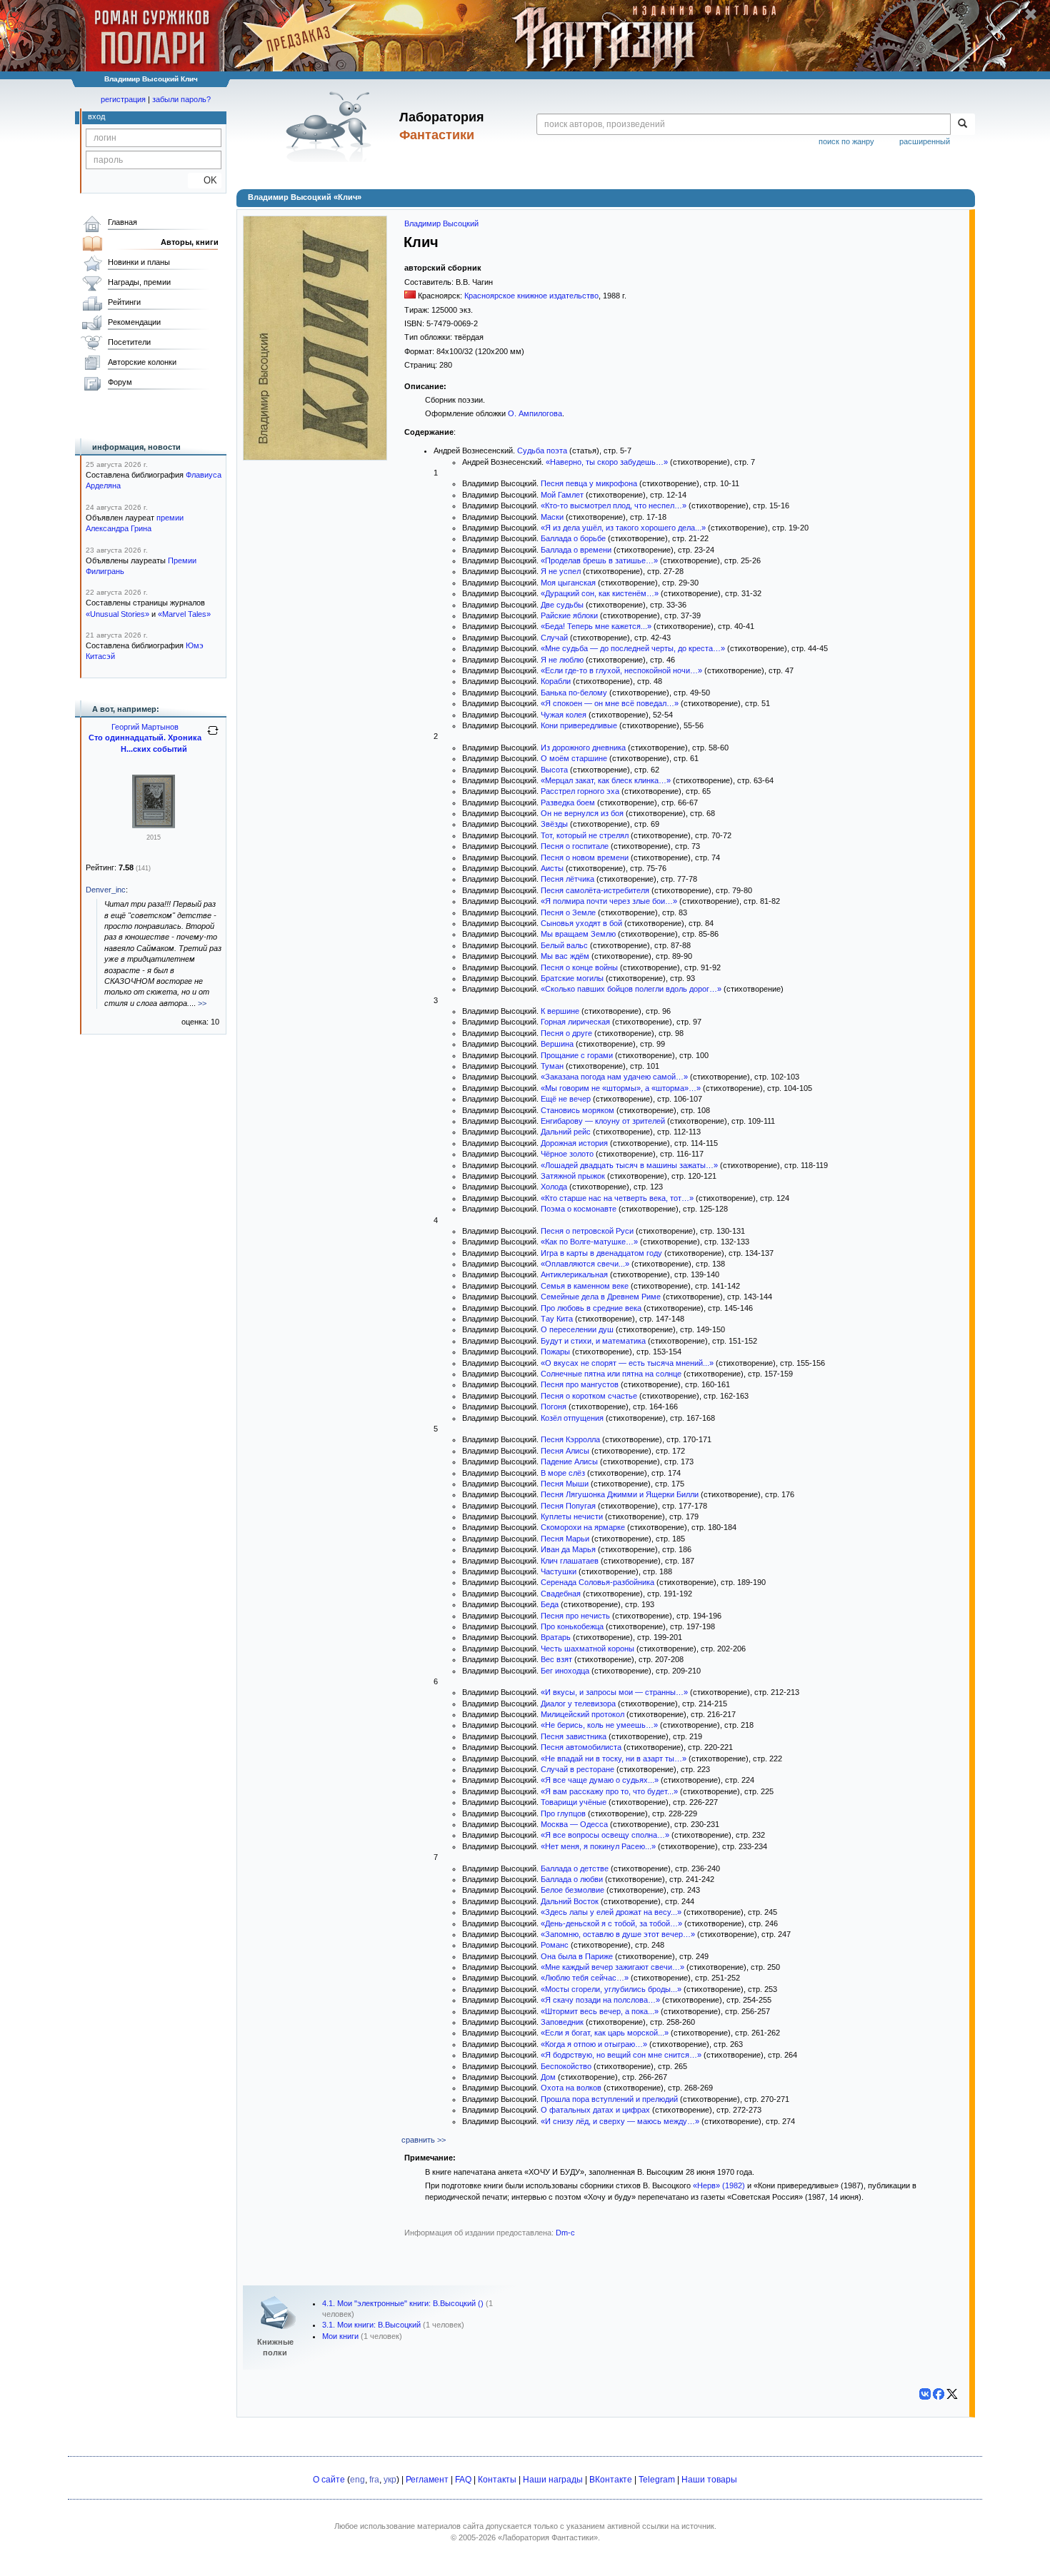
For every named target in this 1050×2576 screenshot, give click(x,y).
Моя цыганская (568, 583)
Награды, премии (139, 282)
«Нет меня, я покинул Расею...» (598, 1846)
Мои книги (340, 2336)
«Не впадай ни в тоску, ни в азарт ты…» (614, 1759)
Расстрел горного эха (580, 791)
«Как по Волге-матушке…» (589, 1242)
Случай (554, 638)
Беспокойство (566, 2066)
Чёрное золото (567, 1154)
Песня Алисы (565, 1451)
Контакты (497, 2480)
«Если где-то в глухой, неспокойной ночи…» (621, 670)
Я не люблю (562, 660)
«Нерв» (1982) (719, 2185)
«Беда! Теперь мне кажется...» (596, 626)
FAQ (463, 2480)
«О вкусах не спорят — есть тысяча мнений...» (627, 1363)
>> (202, 1003)
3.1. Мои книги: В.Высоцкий (371, 2325)
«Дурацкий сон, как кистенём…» (600, 593)
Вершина (557, 1044)
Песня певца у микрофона (589, 483)
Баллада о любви (572, 1879)
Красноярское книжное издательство (531, 296)
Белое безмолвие (572, 1890)
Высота (554, 770)
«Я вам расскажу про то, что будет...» (609, 1791)
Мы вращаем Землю (578, 934)
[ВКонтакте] (925, 2394)
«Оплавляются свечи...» (585, 1264)
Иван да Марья (568, 1549)
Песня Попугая (568, 1506)
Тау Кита (557, 1319)
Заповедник (562, 2022)
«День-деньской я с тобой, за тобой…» (611, 1923)
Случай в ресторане (577, 1769)
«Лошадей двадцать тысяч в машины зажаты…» (629, 1165)
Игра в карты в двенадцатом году (601, 1253)
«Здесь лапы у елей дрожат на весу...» (611, 1912)
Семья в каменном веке (585, 1286)
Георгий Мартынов (145, 727)
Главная (122, 222)
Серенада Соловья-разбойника (597, 1582)
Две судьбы (562, 605)
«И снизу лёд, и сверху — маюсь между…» (620, 2121)
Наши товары (709, 2480)
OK (205, 180)
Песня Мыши (565, 1484)
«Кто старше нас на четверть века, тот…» (617, 1198)
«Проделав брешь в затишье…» (599, 560)
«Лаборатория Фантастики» (548, 2537)
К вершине (560, 1011)
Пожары (555, 1352)
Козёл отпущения (572, 1418)
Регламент (427, 2480)
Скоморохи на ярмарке (583, 1527)
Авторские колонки (142, 362)
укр (390, 2480)
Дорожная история (574, 1143)
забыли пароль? (181, 99)
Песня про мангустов (580, 1384)
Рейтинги (124, 302)
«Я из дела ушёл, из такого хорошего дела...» (623, 528)
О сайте (329, 2480)
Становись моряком (577, 1110)
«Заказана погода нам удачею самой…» (614, 1077)
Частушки (559, 1571)
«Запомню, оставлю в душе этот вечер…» (618, 1934)
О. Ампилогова (535, 413)
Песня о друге (566, 1033)
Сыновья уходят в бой (581, 923)
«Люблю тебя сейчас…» (585, 1978)
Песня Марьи (565, 1539)
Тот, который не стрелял (585, 835)
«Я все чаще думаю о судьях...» (600, 1780)
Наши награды (553, 2480)
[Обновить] (213, 736)
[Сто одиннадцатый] (154, 825)
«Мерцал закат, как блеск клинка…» (606, 780)
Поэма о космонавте (579, 1209)
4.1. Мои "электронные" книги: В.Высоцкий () (403, 2303)
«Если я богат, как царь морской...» (605, 2033)
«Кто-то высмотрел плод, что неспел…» (614, 505)
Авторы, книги (190, 242)
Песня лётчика (567, 879)
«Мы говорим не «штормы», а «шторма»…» (621, 1088)
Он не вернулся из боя (582, 813)
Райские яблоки (569, 615)
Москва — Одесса (574, 1824)
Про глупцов (563, 1813)
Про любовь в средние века (591, 1308)
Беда (550, 1604)
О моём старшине (574, 758)
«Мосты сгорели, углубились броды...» (611, 1989)
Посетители (129, 342)
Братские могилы (572, 978)
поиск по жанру (846, 141)
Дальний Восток (570, 1901)
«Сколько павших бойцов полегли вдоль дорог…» (631, 989)
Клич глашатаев (570, 1561)
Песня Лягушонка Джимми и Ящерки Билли (620, 1494)
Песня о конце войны (579, 967)
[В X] (952, 2394)
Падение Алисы (569, 1461)
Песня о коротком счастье (589, 1396)
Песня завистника (574, 1736)
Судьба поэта (542, 451)
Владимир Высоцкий (441, 223)
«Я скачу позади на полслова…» (600, 2000)
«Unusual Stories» (117, 614)
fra (374, 2480)
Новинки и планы (139, 262)
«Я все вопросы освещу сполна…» (605, 1835)
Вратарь (556, 1637)
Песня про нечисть (575, 1616)
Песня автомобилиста (581, 1747)
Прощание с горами (577, 1055)
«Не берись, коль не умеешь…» (599, 1725)
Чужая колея (564, 715)
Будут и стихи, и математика (593, 1341)
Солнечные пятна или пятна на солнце (611, 1374)
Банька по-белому (574, 693)
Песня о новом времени (585, 857)
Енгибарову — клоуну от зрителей (603, 1121)
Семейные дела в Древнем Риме (601, 1297)
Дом (548, 2077)
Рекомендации (134, 322)
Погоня (554, 1407)
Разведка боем (568, 803)
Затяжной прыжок (573, 1176)
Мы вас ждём (565, 956)
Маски (552, 517)
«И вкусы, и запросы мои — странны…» (614, 1692)
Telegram (657, 2480)
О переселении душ (577, 1329)
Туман (552, 1066)
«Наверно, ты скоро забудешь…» (607, 462)
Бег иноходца (565, 1671)
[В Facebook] (939, 2394)
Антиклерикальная (574, 1274)
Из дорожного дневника (583, 748)
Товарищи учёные (574, 1802)
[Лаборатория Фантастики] (331, 126)
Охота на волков (571, 2088)
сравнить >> (424, 2140)
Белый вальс (564, 945)
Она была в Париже (577, 1956)
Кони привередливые (579, 725)
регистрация (123, 99)
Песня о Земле (568, 912)
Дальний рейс (566, 1132)
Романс (555, 1945)
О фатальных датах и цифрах (595, 2110)
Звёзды (554, 824)
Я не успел (561, 571)
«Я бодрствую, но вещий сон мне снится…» (621, 2055)
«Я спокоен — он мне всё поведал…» (610, 703)
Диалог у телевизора (578, 1704)
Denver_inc (106, 890)
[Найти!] (962, 124)
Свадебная (561, 1594)
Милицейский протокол (582, 1714)
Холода (554, 1187)
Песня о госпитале (575, 846)
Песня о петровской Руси (587, 1231)
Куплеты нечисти (572, 1516)
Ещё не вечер (566, 1099)
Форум (120, 382)
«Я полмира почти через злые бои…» (609, 901)
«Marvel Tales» (184, 614)
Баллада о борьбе (573, 538)
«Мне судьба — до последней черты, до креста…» (633, 648)
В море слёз (563, 1473)
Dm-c (565, 2233)
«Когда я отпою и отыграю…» (594, 2044)
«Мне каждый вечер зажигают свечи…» (612, 1967)
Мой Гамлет (562, 495)
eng (357, 2480)
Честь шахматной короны (587, 1649)
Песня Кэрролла (570, 1439)
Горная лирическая (575, 1022)
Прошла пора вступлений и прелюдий (609, 2099)
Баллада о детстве (575, 1868)
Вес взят (556, 1659)
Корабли (556, 681)
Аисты (552, 868)
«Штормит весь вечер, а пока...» (600, 2011)
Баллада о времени (576, 550)
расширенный (925, 141)
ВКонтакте (611, 2480)
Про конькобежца (572, 1626)
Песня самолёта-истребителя (595, 890)
